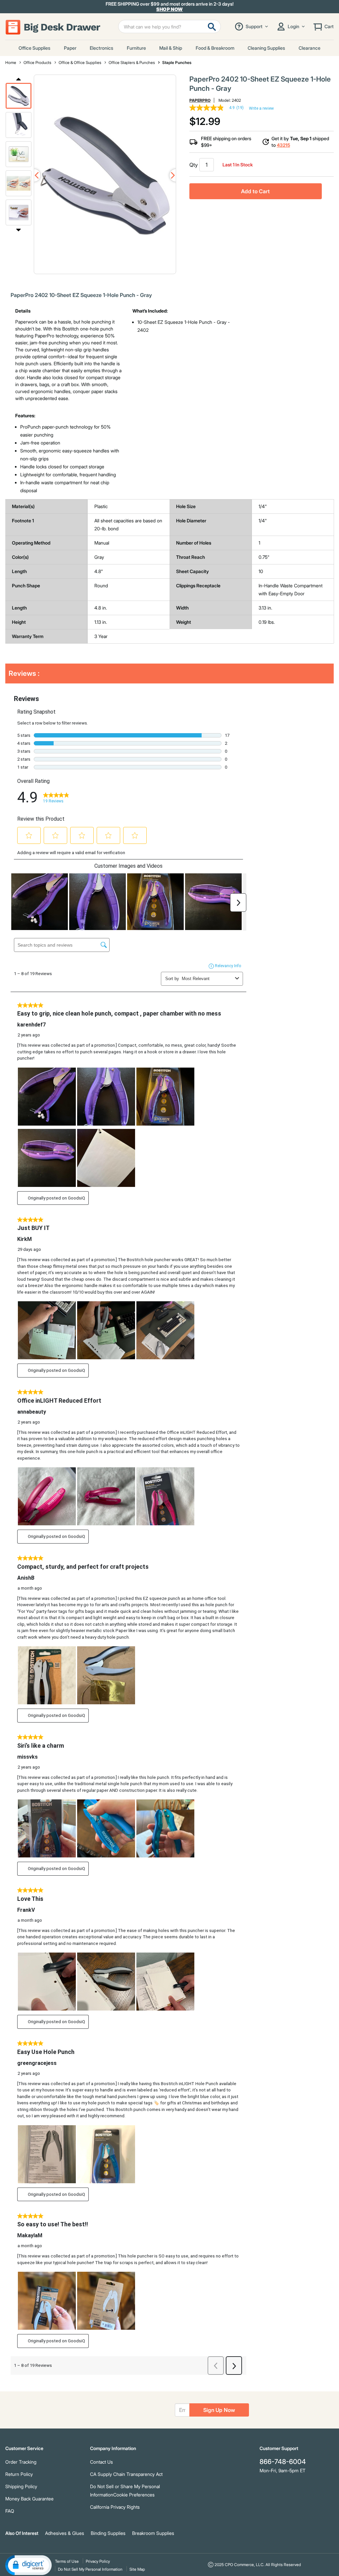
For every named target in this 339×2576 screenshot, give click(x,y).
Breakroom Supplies (153, 2533)
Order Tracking (21, 2462)
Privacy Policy (98, 2561)
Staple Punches (177, 62)
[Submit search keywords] (212, 27)
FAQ (10, 2511)
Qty (194, 165)
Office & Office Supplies (80, 62)
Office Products (37, 62)
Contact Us (101, 2462)
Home (11, 62)
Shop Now (170, 9)
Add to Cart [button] (255, 191)
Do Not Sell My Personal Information (90, 2569)
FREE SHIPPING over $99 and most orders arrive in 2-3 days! (170, 7)
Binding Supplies (108, 2533)
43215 (283, 145)
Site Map (137, 2569)
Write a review (261, 108)
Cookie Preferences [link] (134, 2495)
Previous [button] (19, 79)
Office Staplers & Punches (132, 62)
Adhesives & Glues (65, 2533)
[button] (19, 96)
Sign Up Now (219, 2410)
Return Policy (19, 2474)
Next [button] (19, 230)
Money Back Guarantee (29, 2499)
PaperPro (200, 100)
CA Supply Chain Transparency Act (126, 2474)
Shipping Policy (21, 2486)
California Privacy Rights (115, 2507)
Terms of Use (67, 2561)
